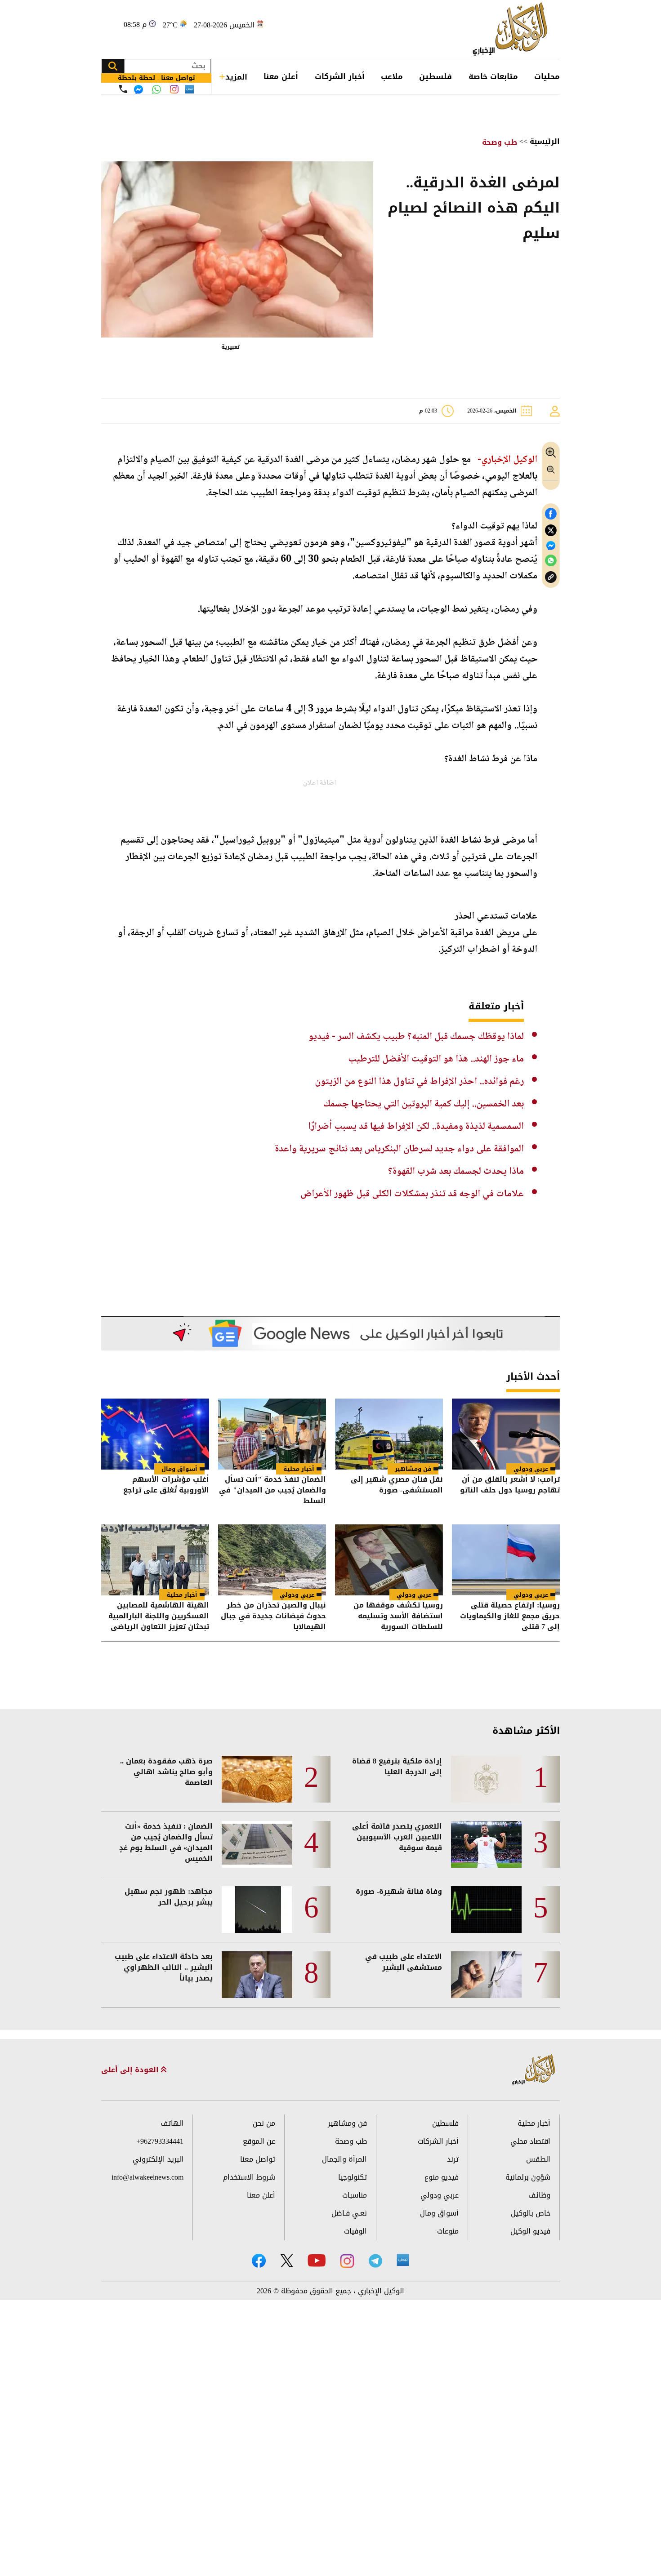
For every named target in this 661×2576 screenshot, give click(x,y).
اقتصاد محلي (530, 2141)
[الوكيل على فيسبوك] (259, 2261)
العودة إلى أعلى (131, 2070)
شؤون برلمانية (528, 2177)
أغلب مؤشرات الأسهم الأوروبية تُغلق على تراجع (166, 1486)
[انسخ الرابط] (551, 577)
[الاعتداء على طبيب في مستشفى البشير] (486, 1975)
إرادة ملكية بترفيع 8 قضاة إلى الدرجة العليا (397, 1767)
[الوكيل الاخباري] (534, 2070)
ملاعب (392, 76)
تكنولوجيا (353, 2177)
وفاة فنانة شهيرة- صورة (399, 1892)
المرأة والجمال (344, 2159)
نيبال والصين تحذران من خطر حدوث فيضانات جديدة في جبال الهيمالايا (273, 1616)
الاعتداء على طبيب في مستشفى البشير (404, 1962)
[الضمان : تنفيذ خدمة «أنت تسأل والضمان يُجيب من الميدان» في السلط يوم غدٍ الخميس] (257, 1844)
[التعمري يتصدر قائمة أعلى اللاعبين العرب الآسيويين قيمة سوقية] (486, 1844)
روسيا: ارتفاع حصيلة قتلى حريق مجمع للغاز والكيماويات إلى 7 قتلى (510, 1616)
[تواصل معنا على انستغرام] (174, 89)
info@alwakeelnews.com (147, 2177)
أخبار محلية (299, 1469)
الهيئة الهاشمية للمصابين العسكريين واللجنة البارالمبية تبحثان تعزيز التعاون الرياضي (159, 1616)
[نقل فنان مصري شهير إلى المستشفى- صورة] (389, 1434)
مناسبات (355, 2195)
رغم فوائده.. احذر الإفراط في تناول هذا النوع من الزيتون (419, 1082)
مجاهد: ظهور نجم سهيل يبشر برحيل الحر (169, 1897)
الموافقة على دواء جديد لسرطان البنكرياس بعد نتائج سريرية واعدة (399, 1149)
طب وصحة (500, 142)
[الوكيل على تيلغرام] (375, 2261)
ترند (453, 2159)
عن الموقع (259, 2141)
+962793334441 (160, 2141)
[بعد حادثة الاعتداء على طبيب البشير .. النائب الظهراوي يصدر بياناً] (257, 1975)
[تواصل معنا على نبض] (190, 89)
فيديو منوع (442, 2177)
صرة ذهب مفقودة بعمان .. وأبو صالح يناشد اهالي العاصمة (166, 1772)
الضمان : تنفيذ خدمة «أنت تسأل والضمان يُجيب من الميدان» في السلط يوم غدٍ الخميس (166, 1843)
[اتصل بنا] (123, 89)
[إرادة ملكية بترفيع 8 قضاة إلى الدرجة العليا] (486, 1779)
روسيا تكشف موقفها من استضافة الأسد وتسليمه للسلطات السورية (398, 1616)
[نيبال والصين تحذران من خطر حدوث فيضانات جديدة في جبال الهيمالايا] (272, 1560)
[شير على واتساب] (551, 561)
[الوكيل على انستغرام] (347, 2261)
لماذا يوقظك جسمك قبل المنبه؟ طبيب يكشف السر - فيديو (416, 1037)
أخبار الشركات (340, 76)
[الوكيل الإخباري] (512, 29)
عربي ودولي (531, 1469)
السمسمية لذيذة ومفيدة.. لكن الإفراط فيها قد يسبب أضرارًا (416, 1127)
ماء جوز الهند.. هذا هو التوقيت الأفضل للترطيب (436, 1059)
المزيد (236, 77)
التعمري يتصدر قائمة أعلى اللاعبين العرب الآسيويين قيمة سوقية (397, 1837)
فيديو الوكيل (530, 2231)
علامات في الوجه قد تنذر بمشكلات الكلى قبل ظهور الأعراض (412, 1194)
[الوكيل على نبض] (403, 2260)
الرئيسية (545, 141)
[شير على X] (551, 531)
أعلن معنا (281, 76)
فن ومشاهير (413, 1469)
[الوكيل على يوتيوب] (317, 2260)
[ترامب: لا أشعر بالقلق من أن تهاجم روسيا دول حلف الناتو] (506, 1434)
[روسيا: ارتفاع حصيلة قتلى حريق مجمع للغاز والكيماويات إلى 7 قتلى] (506, 1560)
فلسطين (435, 76)
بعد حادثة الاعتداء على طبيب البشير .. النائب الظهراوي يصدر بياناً (164, 1968)
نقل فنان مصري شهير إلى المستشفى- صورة (397, 1486)
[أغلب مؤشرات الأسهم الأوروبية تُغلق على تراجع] (155, 1434)
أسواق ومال (179, 1469)
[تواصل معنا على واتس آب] (156, 89)
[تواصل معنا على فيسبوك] (138, 89)
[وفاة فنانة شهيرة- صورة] (486, 1910)
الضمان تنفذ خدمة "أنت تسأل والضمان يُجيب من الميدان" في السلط (272, 1490)
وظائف (539, 2195)
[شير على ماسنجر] (551, 546)
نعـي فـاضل (349, 2213)
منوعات (448, 2231)
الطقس (538, 2159)
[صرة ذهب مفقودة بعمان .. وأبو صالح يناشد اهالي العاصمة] (257, 1779)
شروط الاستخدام (249, 2177)
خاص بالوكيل (531, 2213)
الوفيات (355, 2231)
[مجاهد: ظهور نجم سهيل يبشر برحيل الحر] (257, 1910)
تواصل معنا (258, 2159)
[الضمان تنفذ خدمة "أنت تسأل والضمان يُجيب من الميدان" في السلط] (272, 1434)
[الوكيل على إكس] (287, 2261)
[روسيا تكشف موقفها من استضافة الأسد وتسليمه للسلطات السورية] (389, 1560)
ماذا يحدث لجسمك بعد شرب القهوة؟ (456, 1172)
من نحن (264, 2123)
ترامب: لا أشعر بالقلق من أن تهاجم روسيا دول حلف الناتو (510, 1486)
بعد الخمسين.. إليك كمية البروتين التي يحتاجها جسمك (424, 1104)
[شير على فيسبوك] (551, 514)
